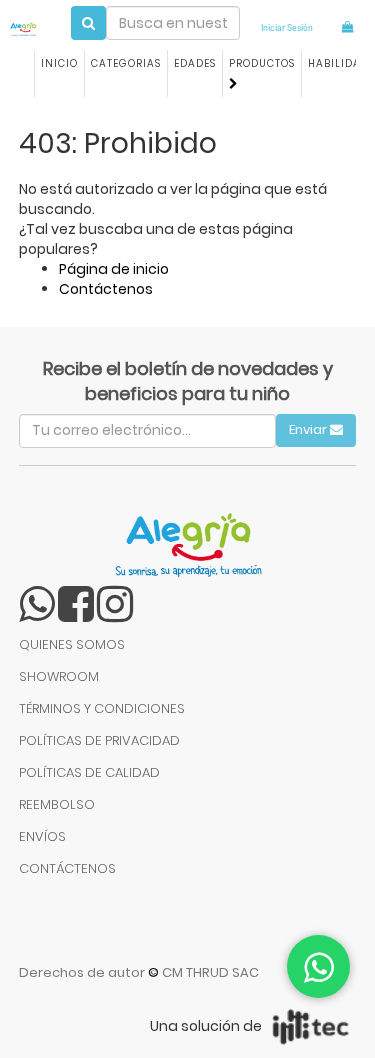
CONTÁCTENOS (67, 868)
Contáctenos (106, 289)
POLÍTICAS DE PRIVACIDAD (99, 740)
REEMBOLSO (57, 804)
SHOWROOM (59, 676)
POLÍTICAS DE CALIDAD (89, 772)
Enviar (309, 429)
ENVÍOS (42, 836)
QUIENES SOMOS (72, 644)
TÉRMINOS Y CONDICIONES (102, 708)
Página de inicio (114, 269)
